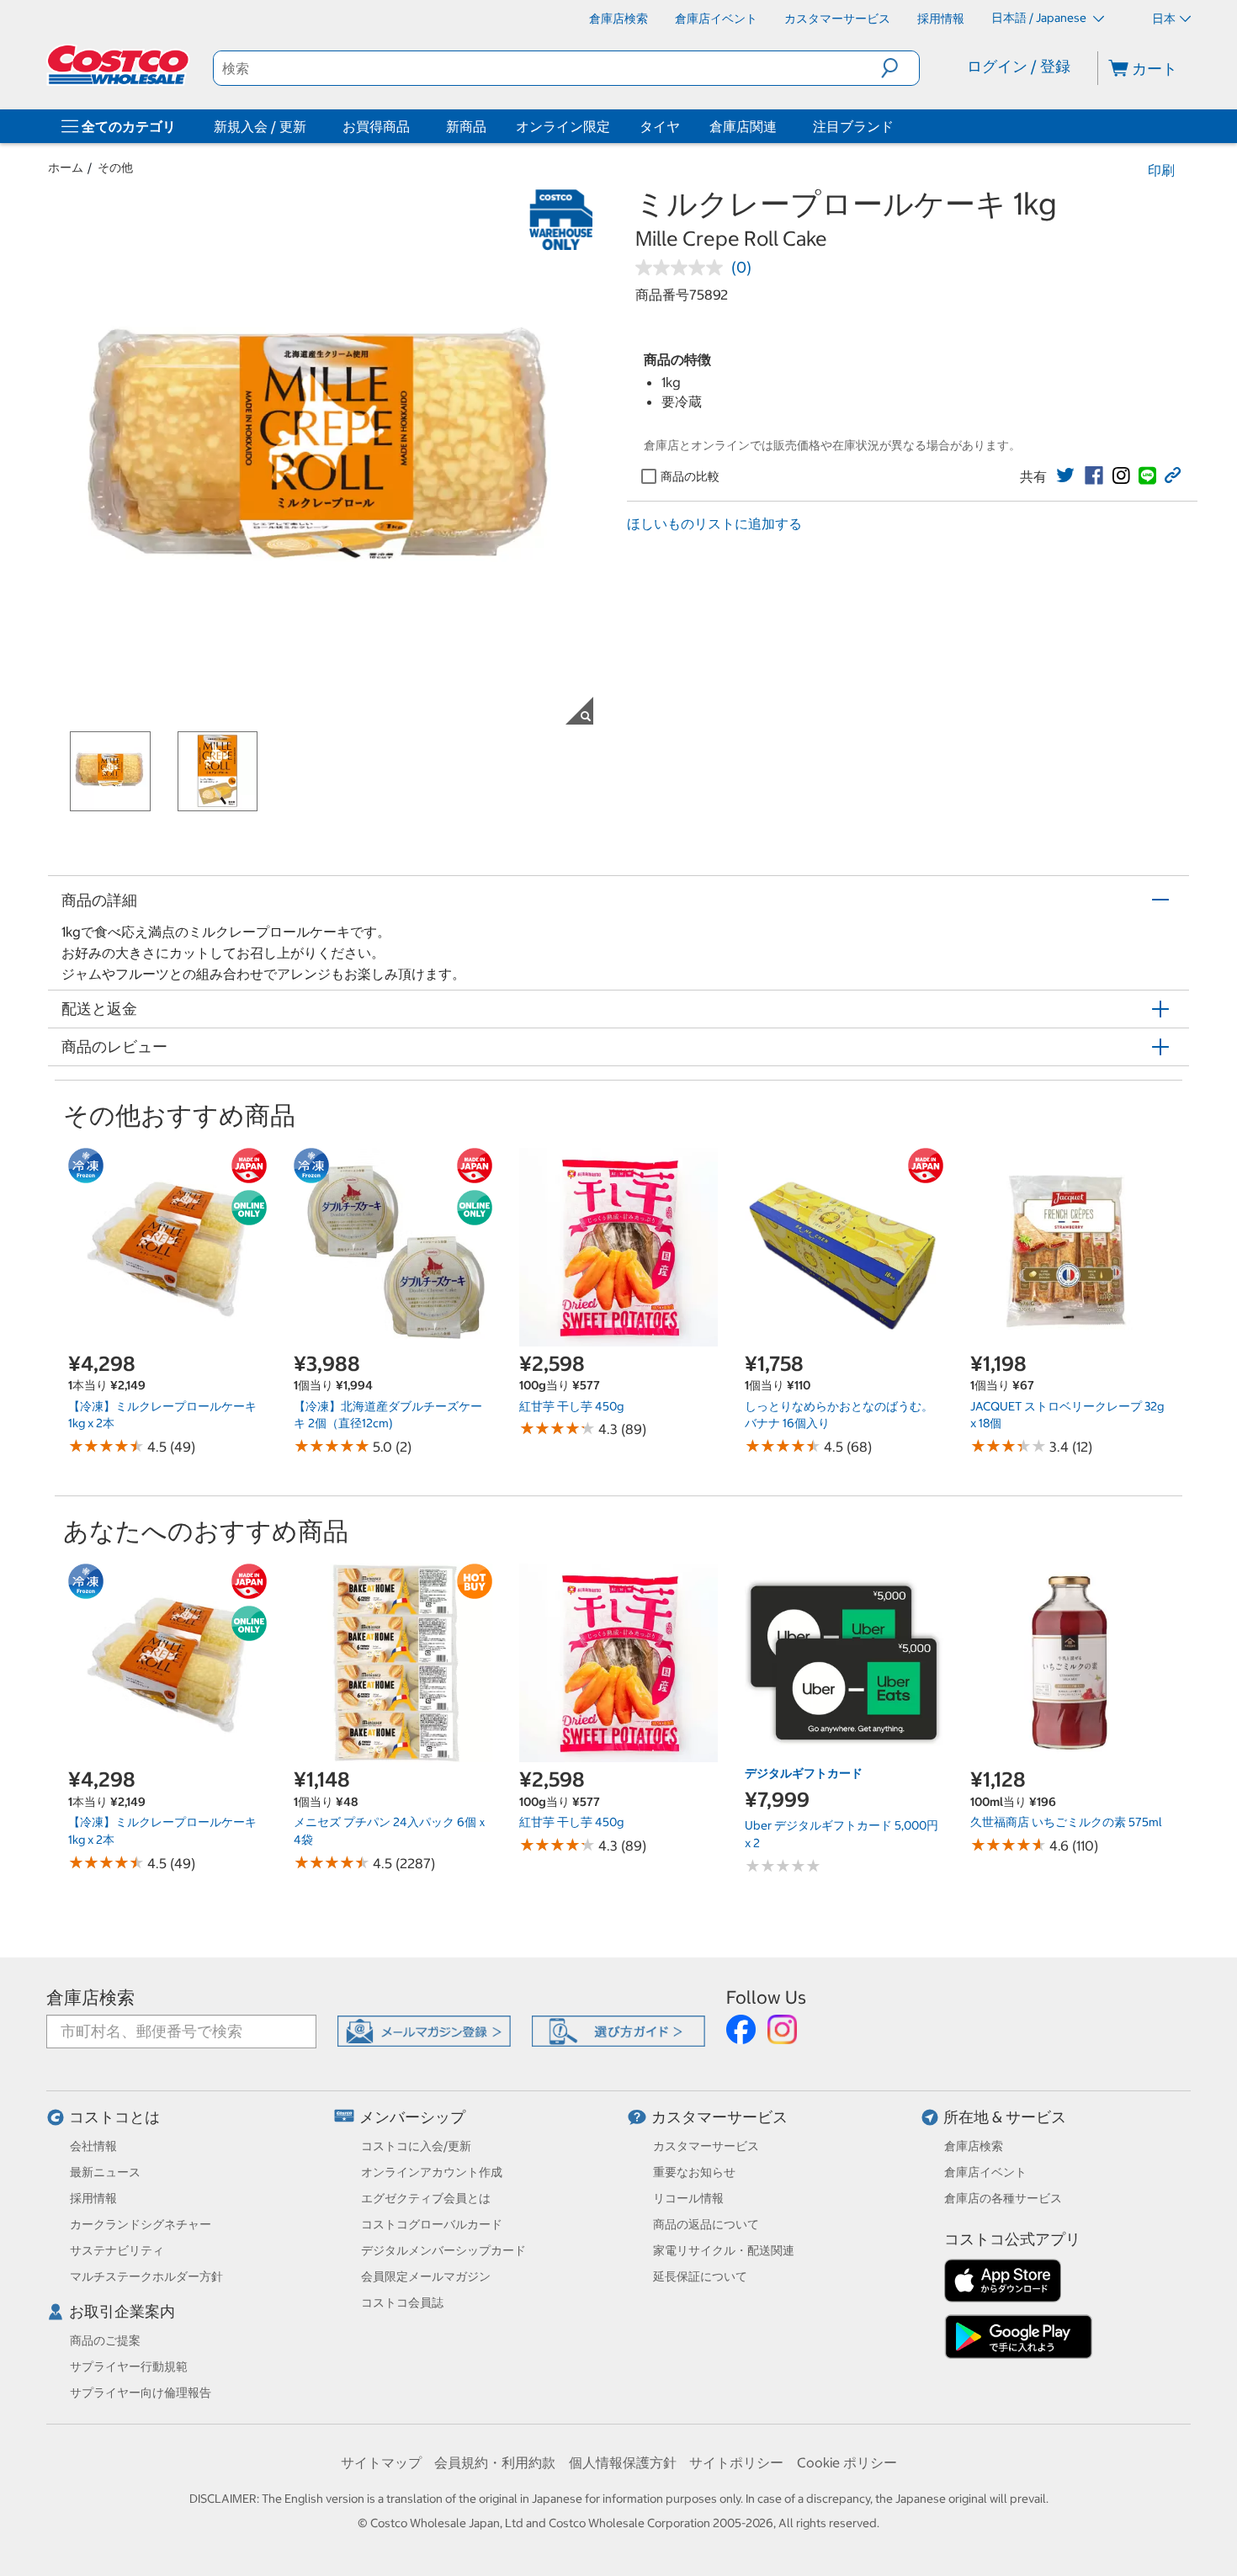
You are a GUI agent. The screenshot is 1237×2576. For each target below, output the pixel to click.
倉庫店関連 (743, 126)
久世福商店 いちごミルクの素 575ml (1066, 1822)
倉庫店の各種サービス (1003, 2198)
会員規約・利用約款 (495, 2462)
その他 (115, 167)
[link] (1065, 475)
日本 (1164, 19)
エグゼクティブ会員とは (426, 2198)
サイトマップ (381, 2462)
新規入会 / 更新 (260, 126)
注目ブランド (853, 126)
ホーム (66, 167)
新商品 (466, 126)
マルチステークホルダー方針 (146, 2276)
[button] (900, 68)
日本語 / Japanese (1040, 18)
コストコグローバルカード (432, 2224)
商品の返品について (706, 2224)
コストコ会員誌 (402, 2302)
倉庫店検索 (90, 1997)
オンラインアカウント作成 (432, 2172)
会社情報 (93, 2146)
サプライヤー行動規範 (129, 2366)
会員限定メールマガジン (426, 2276)
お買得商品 (376, 126)
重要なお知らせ (694, 2172)
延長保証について (700, 2276)
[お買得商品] (413, 126)
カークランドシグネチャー (141, 2224)
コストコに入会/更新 (416, 2146)
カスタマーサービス (719, 2117)
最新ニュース (105, 2172)
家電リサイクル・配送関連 (724, 2250)
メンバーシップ (412, 2117)
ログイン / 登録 (1019, 66)
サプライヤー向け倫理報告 (141, 2393)
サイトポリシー (736, 2462)
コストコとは (114, 2117)
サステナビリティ (117, 2250)
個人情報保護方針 (623, 2462)
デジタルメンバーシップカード (443, 2250)
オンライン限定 (563, 126)
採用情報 (93, 2198)
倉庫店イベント (985, 2172)
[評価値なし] (683, 268)
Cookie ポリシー (847, 2462)
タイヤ (660, 126)
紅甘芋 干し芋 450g (571, 1406)
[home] (119, 65)
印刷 (1161, 170)
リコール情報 (688, 2198)
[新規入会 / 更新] (310, 126)
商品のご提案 (105, 2340)
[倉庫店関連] (780, 126)
